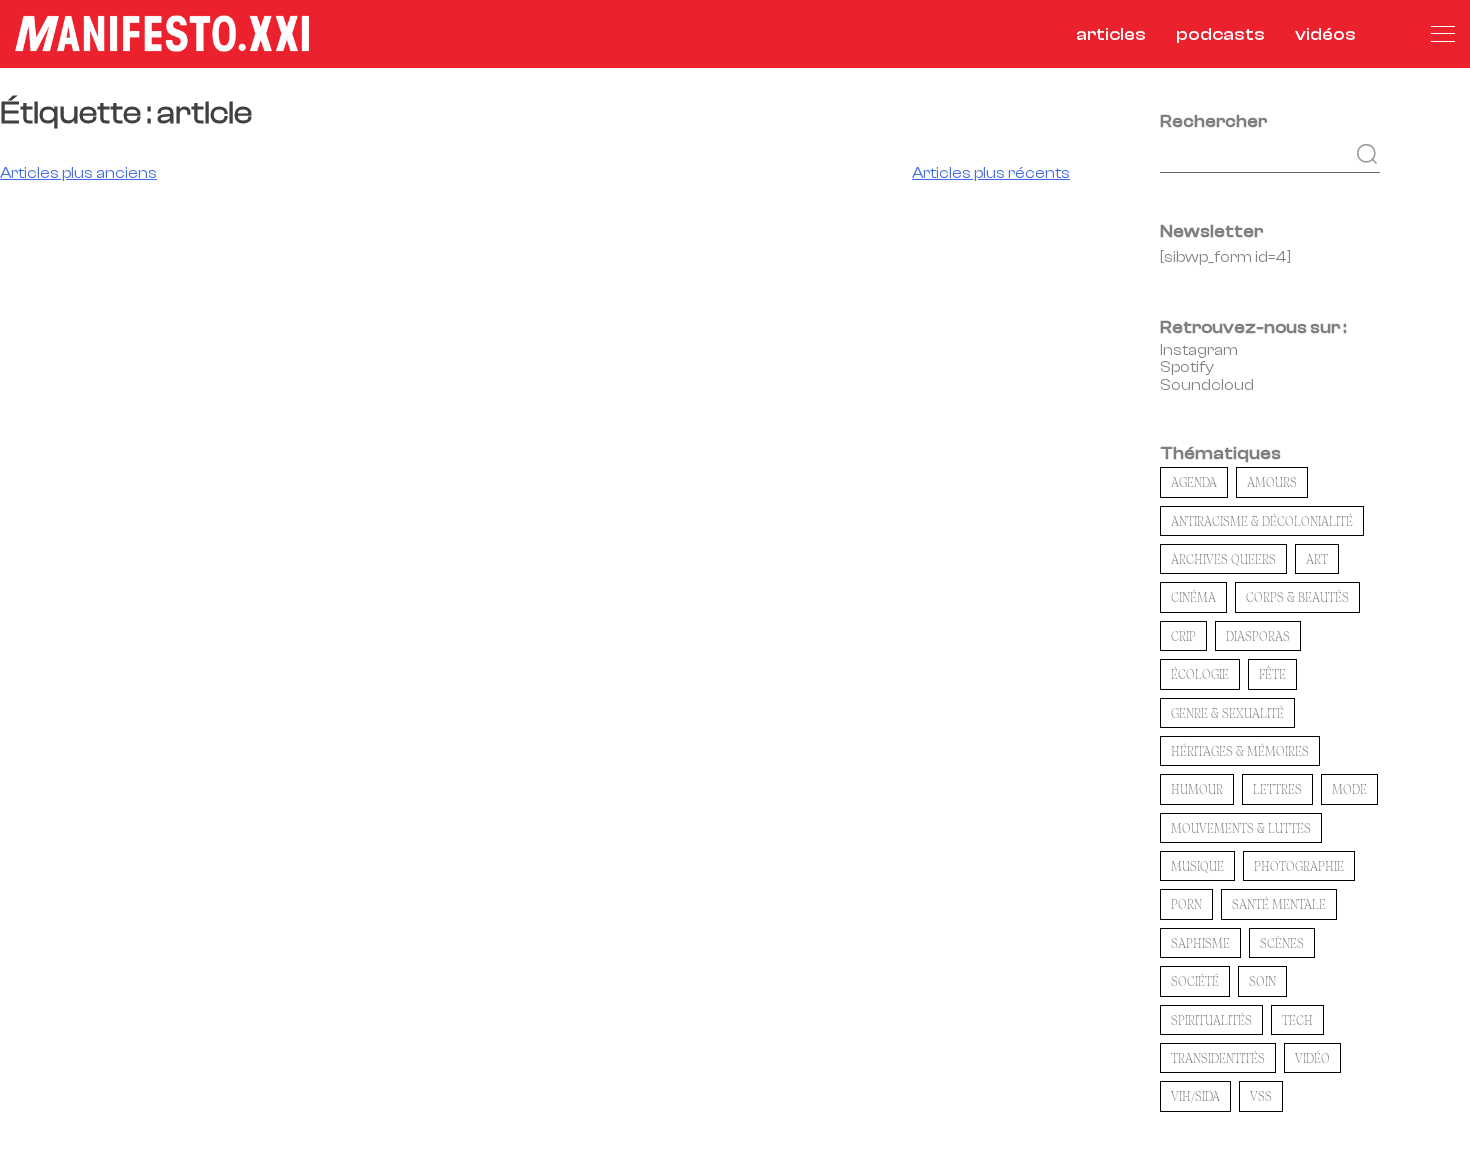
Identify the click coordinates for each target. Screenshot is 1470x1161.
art (1317, 559)
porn (1186, 904)
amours (1272, 482)
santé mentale (1279, 904)
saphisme (1200, 943)
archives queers (1223, 559)
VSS (1261, 1096)
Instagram (1199, 350)
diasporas (1258, 636)
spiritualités (1211, 1020)
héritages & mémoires (1240, 751)
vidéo (1312, 1058)
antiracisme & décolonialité (1262, 521)
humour (1197, 789)
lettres (1277, 789)
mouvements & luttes (1241, 828)
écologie (1200, 674)
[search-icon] (1393, 34)
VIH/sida (1195, 1096)
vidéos (1325, 34)
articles (1111, 34)
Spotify (1187, 367)
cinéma (1193, 597)
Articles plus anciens (78, 173)
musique (1197, 866)
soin (1262, 981)
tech (1297, 1020)
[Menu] (1443, 34)
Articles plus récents (991, 173)
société (1195, 981)
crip (1183, 636)
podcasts (1220, 34)
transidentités (1218, 1058)
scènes (1282, 943)
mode (1349, 789)
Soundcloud (1207, 385)
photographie (1299, 866)
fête (1272, 674)
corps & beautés (1297, 597)
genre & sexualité (1227, 713)
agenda (1194, 482)
